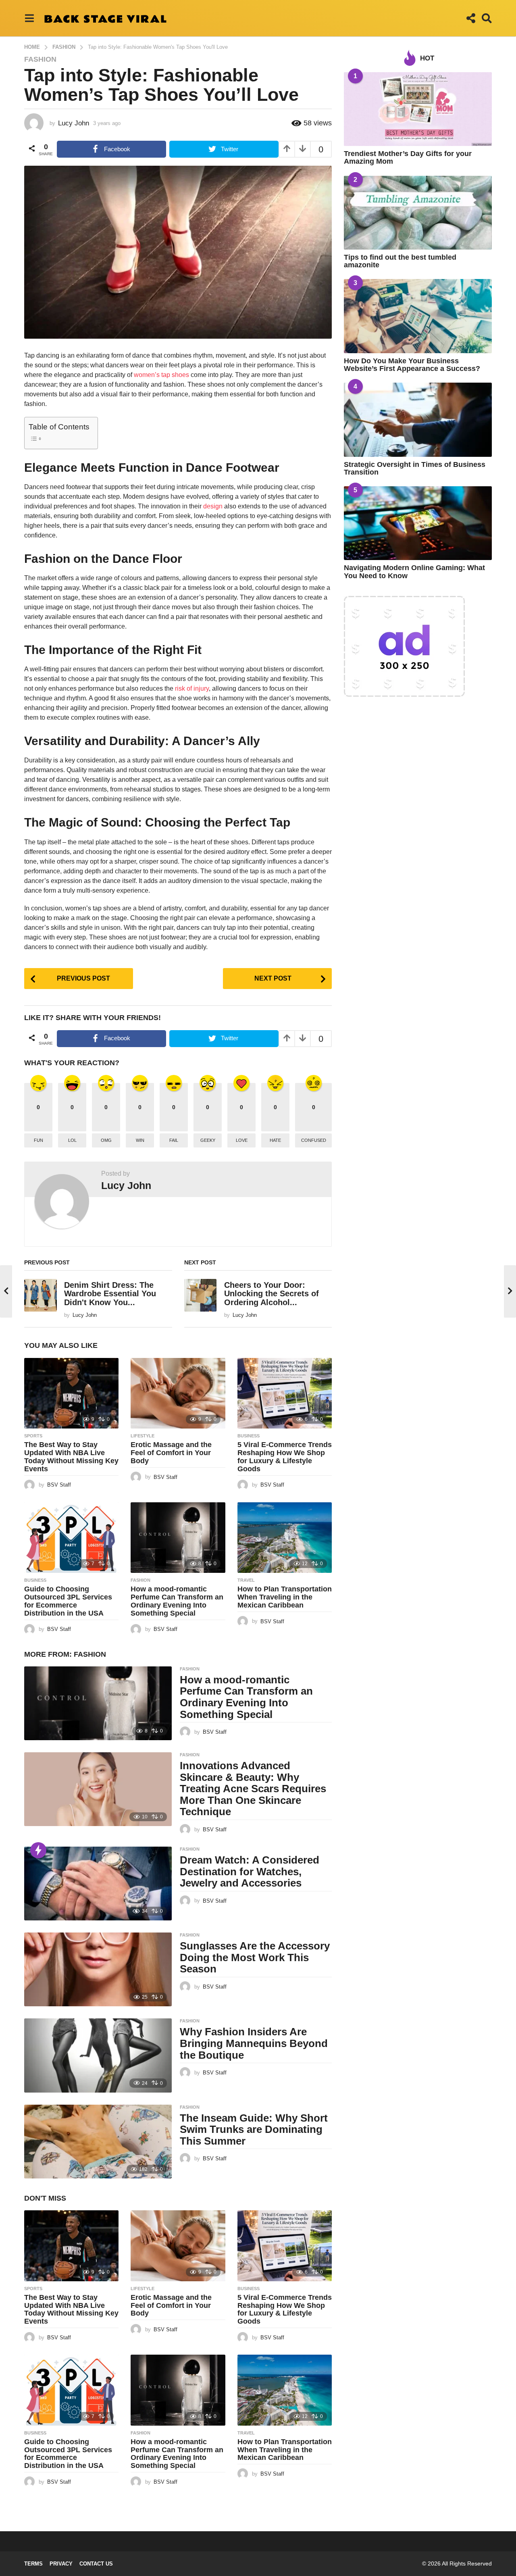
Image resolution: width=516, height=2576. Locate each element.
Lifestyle (143, 1436)
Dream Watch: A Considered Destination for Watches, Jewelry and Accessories (250, 1871)
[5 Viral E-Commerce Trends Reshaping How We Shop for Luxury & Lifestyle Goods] (285, 1393)
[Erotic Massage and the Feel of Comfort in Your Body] (178, 1393)
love (242, 1140)
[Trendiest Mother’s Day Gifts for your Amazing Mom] (418, 109)
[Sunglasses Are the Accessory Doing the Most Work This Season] (98, 1969)
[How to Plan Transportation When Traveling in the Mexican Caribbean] (285, 1538)
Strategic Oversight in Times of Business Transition (415, 468)
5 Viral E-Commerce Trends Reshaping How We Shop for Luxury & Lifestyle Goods (285, 1457)
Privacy (61, 2564)
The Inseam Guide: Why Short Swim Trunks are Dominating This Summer (254, 2129)
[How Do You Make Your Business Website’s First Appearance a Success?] (418, 316)
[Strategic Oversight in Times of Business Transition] (418, 420)
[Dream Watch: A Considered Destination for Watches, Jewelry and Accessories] (98, 1884)
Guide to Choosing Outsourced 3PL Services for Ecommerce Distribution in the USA (68, 1601)
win (140, 1140)
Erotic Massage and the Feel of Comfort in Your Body (171, 1453)
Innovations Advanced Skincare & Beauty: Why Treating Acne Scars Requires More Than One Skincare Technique (253, 1789)
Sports (33, 1436)
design (213, 506)
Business (249, 1436)
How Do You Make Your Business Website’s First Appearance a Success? (412, 365)
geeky (208, 1140)
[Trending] (38, 1850)
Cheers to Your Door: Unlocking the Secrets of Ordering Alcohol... (272, 1294)
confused (314, 1140)
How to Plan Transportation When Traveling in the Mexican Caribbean (285, 1597)
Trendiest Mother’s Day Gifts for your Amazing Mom (408, 157)
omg (106, 1140)
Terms (33, 2564)
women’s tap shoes (161, 375)
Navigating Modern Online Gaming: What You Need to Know (414, 572)
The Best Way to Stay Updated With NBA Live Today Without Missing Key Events (71, 1457)
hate (275, 1140)
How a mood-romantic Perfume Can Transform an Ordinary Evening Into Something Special (177, 1601)
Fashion (40, 59)
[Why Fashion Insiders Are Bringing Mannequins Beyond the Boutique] (98, 2055)
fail (174, 1140)
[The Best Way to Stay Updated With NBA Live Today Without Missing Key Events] (71, 1393)
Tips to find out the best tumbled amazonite (400, 261)
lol (72, 1140)
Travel (246, 1580)
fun (38, 1140)
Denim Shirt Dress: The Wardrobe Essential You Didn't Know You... (110, 1294)
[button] (29, 18)
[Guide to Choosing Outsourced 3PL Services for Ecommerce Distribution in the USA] (71, 1538)
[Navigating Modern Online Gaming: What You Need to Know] (418, 523)
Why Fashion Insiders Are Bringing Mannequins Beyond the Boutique (254, 2043)
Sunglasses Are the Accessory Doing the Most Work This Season (255, 1957)
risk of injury (192, 688)
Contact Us (96, 2564)
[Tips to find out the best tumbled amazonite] (418, 213)
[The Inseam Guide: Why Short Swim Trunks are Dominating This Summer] (98, 2142)
